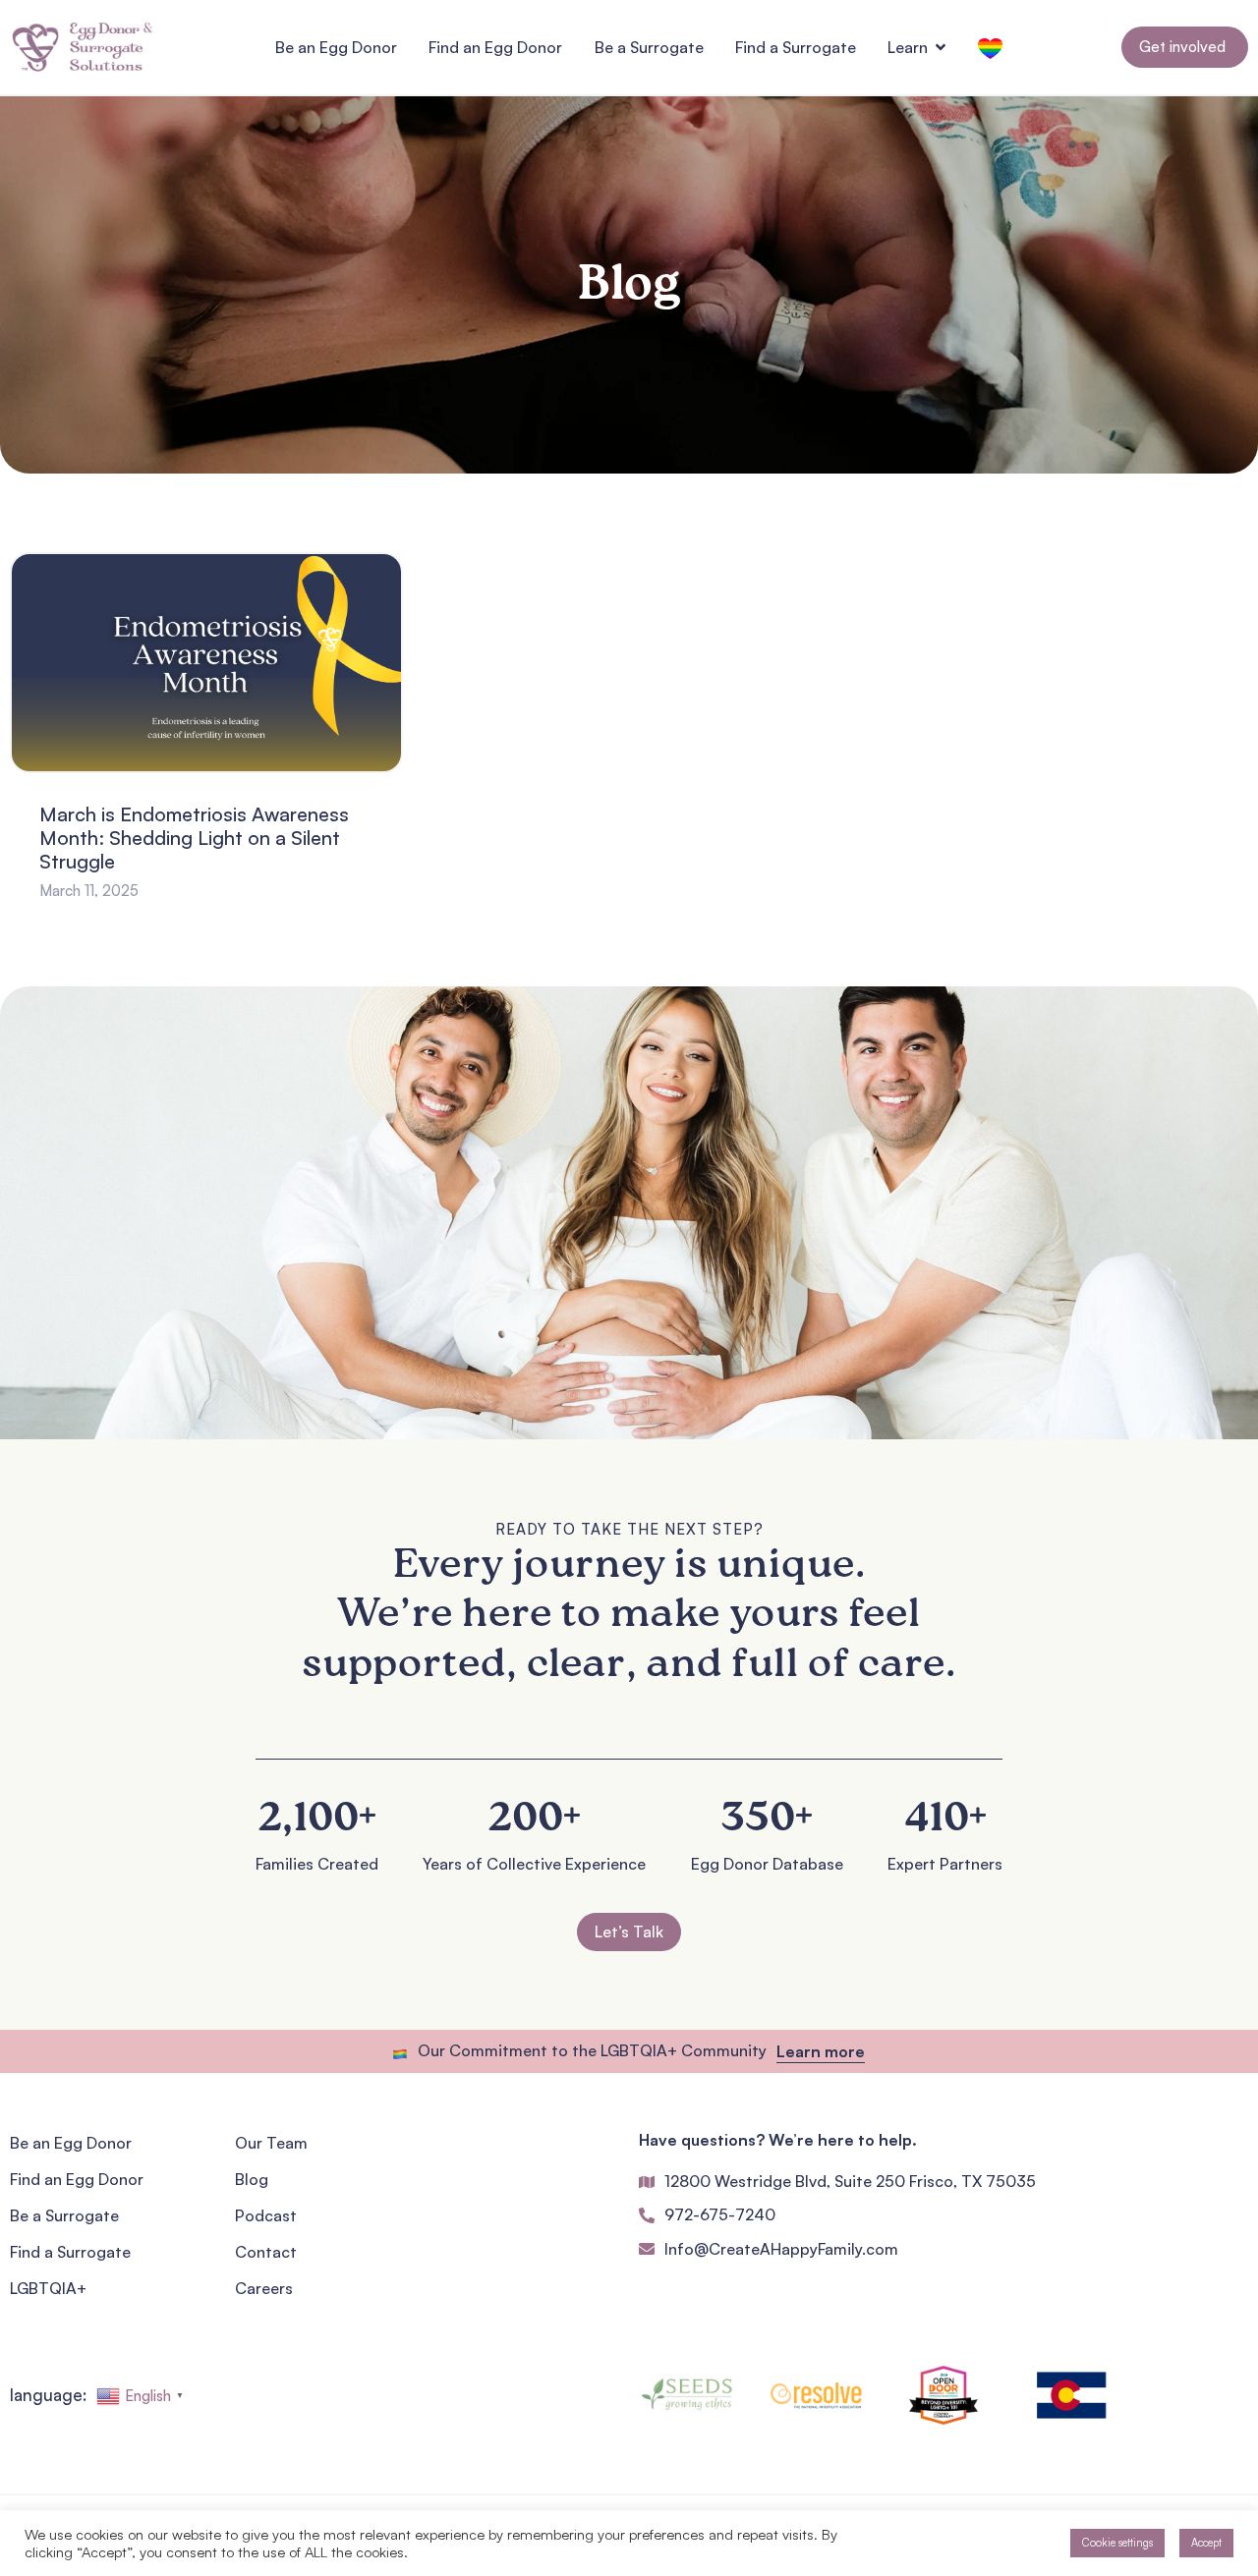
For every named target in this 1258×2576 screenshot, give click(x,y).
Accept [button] (1206, 2543)
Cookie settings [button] (1117, 2543)
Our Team (271, 2143)
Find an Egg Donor (77, 2179)
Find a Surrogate (70, 2252)
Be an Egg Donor (71, 2143)
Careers (264, 2288)
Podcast (266, 2215)
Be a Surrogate (64, 2215)
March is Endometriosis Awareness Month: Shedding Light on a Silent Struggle (194, 838)
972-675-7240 (720, 2214)
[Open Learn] (941, 47)
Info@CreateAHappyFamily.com (781, 2249)
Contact (266, 2252)
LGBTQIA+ (48, 2288)
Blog (252, 2179)
